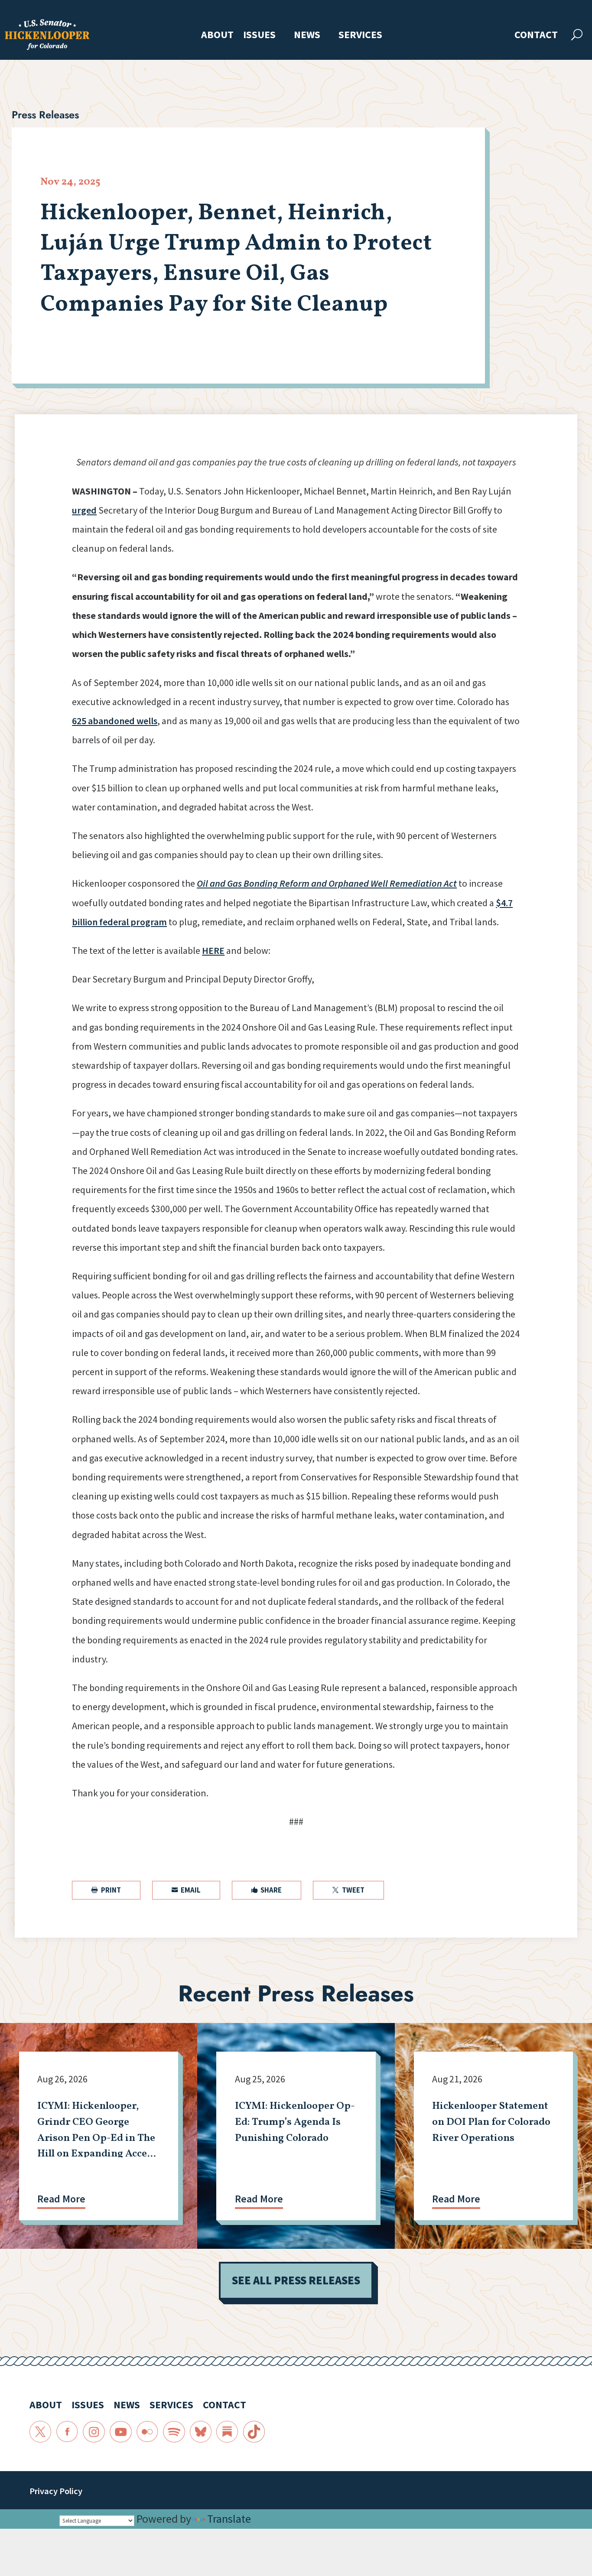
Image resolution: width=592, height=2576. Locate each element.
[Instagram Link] (94, 2432)
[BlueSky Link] (201, 2432)
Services (360, 35)
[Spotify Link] (174, 2432)
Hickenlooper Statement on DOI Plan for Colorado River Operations (491, 2122)
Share (267, 1890)
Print (106, 1890)
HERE (213, 950)
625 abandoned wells (115, 721)
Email (186, 1890)
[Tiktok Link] (254, 2432)
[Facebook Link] (67, 2432)
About (217, 35)
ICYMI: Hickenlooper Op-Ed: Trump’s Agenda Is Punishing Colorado (295, 2122)
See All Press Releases (296, 2280)
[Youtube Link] (121, 2432)
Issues (259, 35)
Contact (536, 35)
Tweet (348, 1890)
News (307, 35)
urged (84, 510)
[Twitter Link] (41, 2432)
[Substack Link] (227, 2432)
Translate (229, 2519)
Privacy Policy (56, 2491)
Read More (61, 2199)
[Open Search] (577, 35)
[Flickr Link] (148, 2432)
